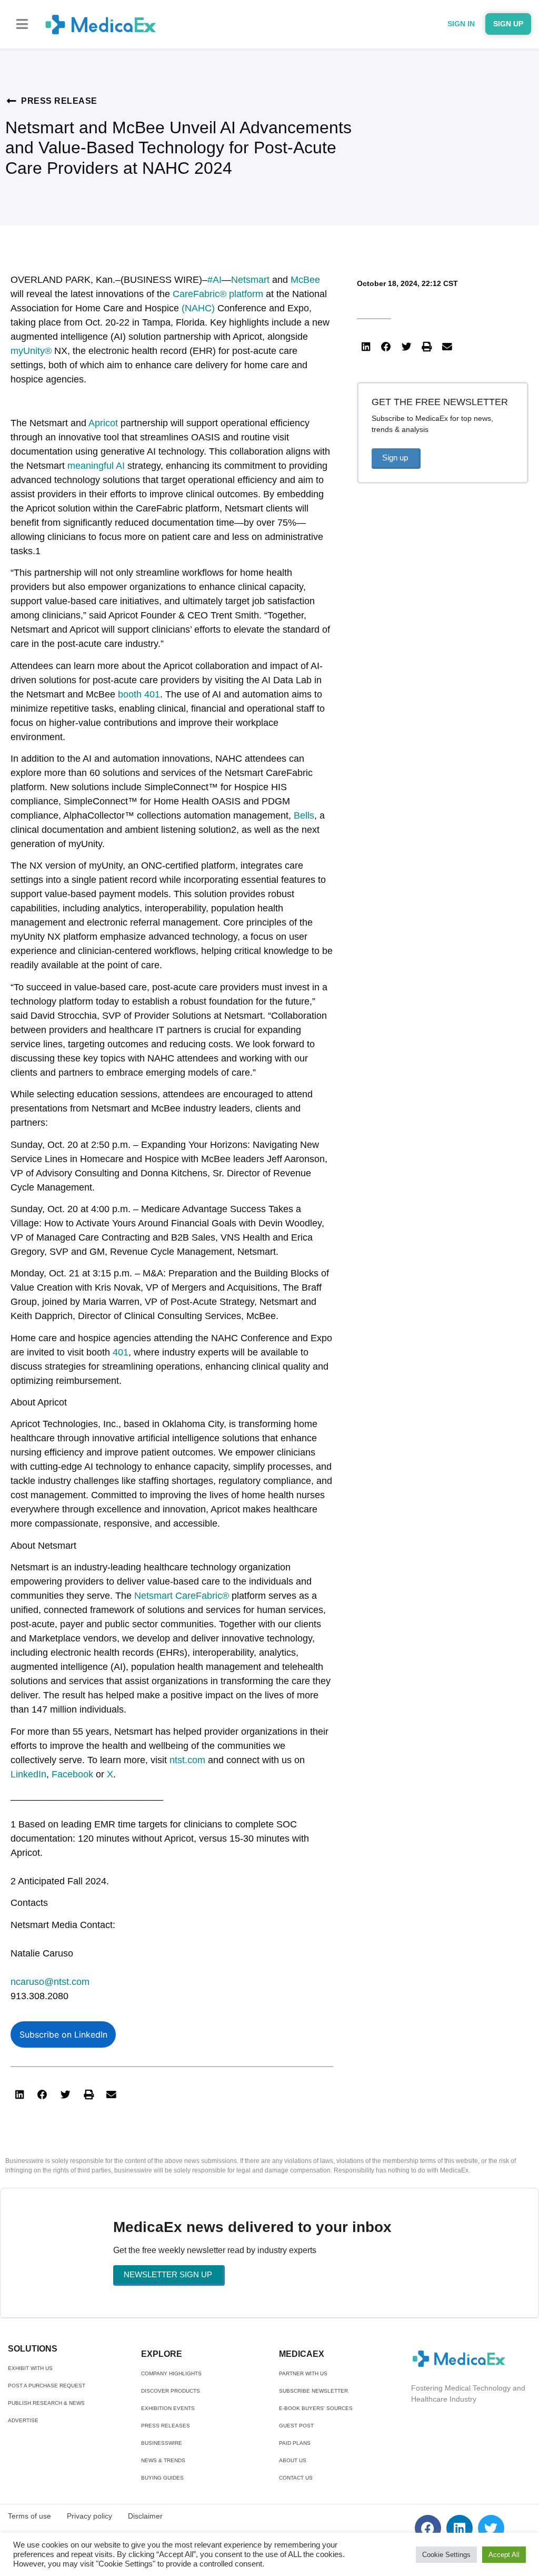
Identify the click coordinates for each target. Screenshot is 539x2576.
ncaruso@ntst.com (50, 1982)
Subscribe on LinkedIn (63, 2034)
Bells (304, 815)
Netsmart (250, 280)
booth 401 (139, 694)
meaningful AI (96, 466)
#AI (214, 280)
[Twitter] (491, 2528)
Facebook (72, 1774)
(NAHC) (198, 308)
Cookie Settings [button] (446, 2555)
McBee (305, 280)
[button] (22, 24)
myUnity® (31, 351)
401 (121, 1352)
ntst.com (187, 1760)
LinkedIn (28, 1774)
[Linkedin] (460, 2528)
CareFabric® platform (218, 294)
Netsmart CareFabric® (182, 1596)
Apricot (103, 423)
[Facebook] (428, 2528)
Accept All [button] (504, 2555)
